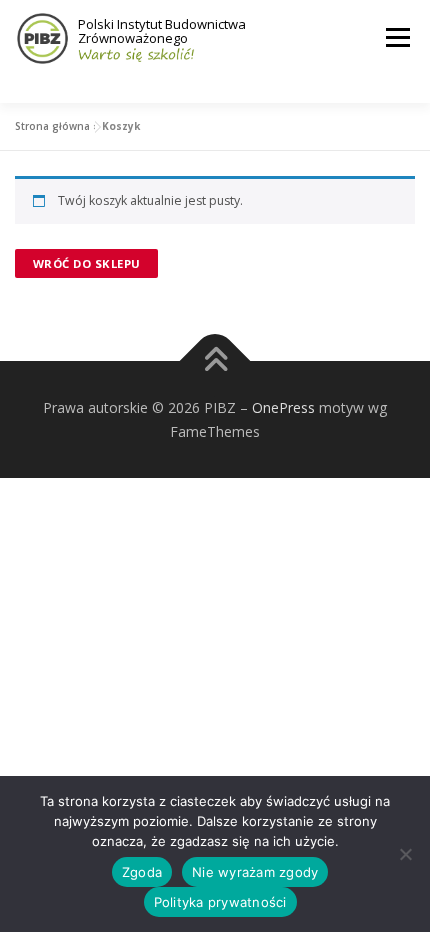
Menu (396, 37)
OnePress (283, 407)
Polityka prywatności (220, 902)
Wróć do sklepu (87, 263)
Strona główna (52, 126)
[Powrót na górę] (215, 360)
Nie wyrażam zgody (255, 872)
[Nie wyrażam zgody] (405, 854)
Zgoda (142, 872)
